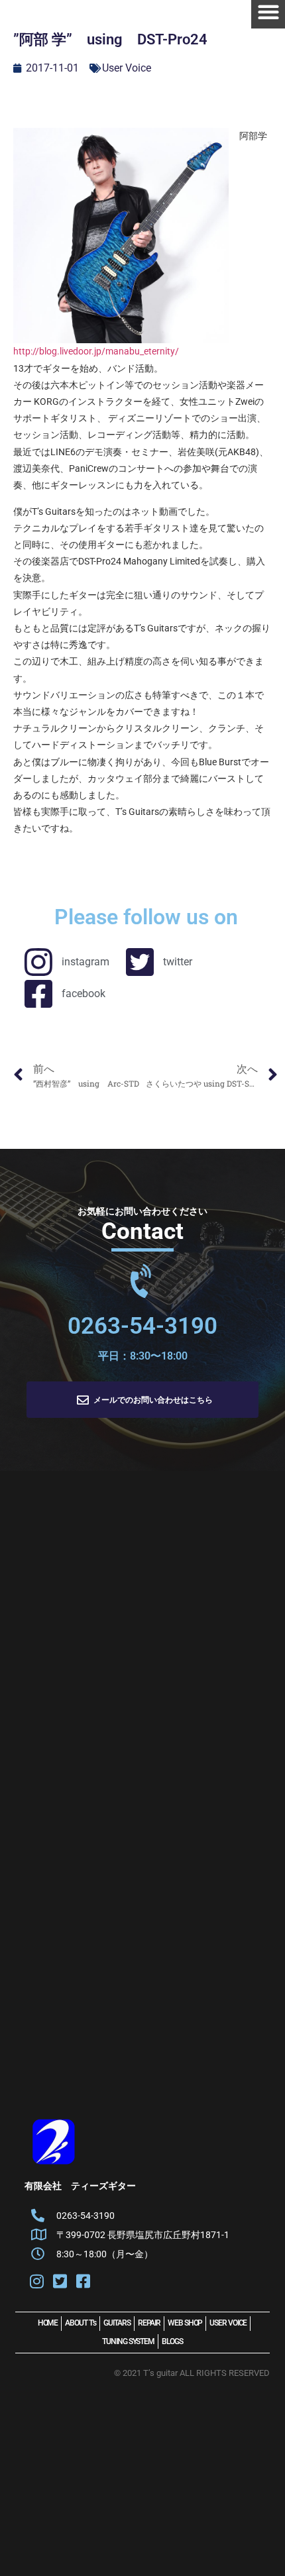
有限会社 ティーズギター (80, 2186)
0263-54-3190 (142, 1326)
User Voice (127, 68)
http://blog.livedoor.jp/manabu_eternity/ (96, 351)
